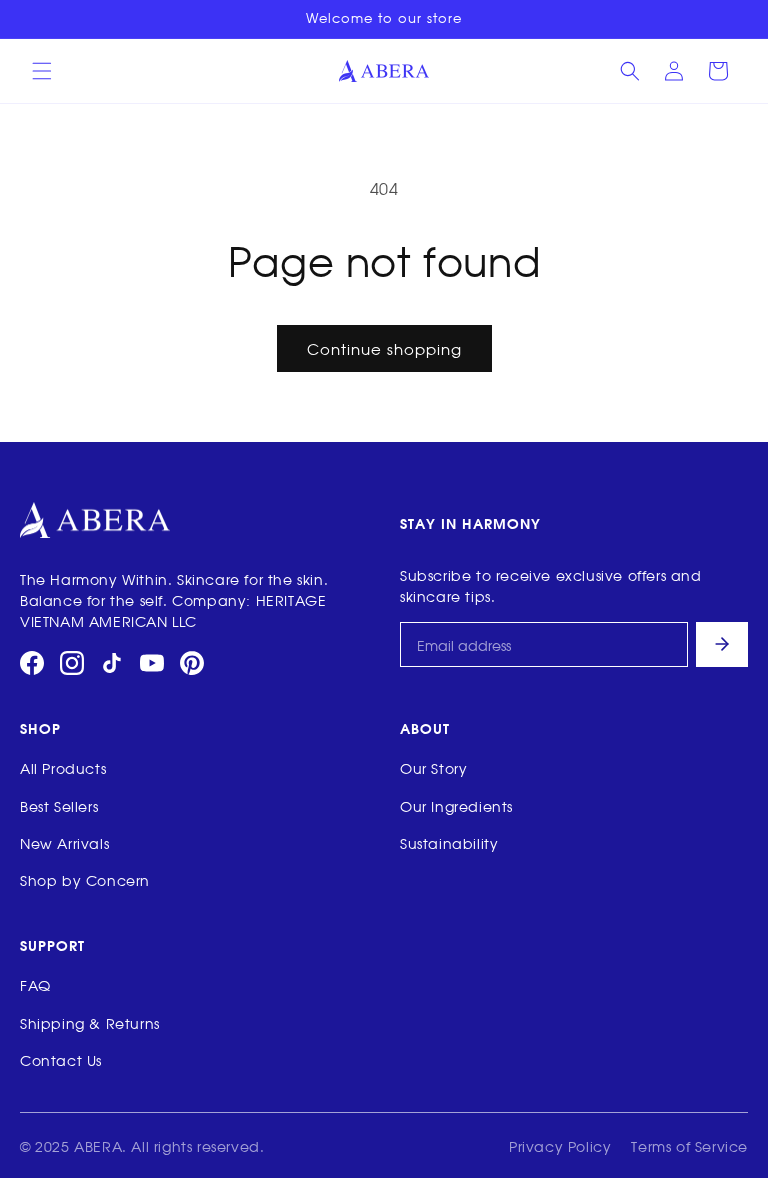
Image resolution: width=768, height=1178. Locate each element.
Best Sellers (59, 805)
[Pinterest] (192, 663)
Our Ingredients (456, 805)
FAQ (35, 984)
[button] (42, 71)
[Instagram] (72, 663)
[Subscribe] (722, 644)
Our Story (433, 767)
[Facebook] (32, 663)
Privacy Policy (560, 1145)
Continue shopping (384, 348)
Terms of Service (689, 1145)
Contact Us (61, 1059)
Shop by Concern (85, 879)
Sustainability (449, 842)
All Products (63, 767)
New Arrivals (64, 842)
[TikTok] (112, 663)
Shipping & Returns (90, 1022)
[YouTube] (152, 663)
